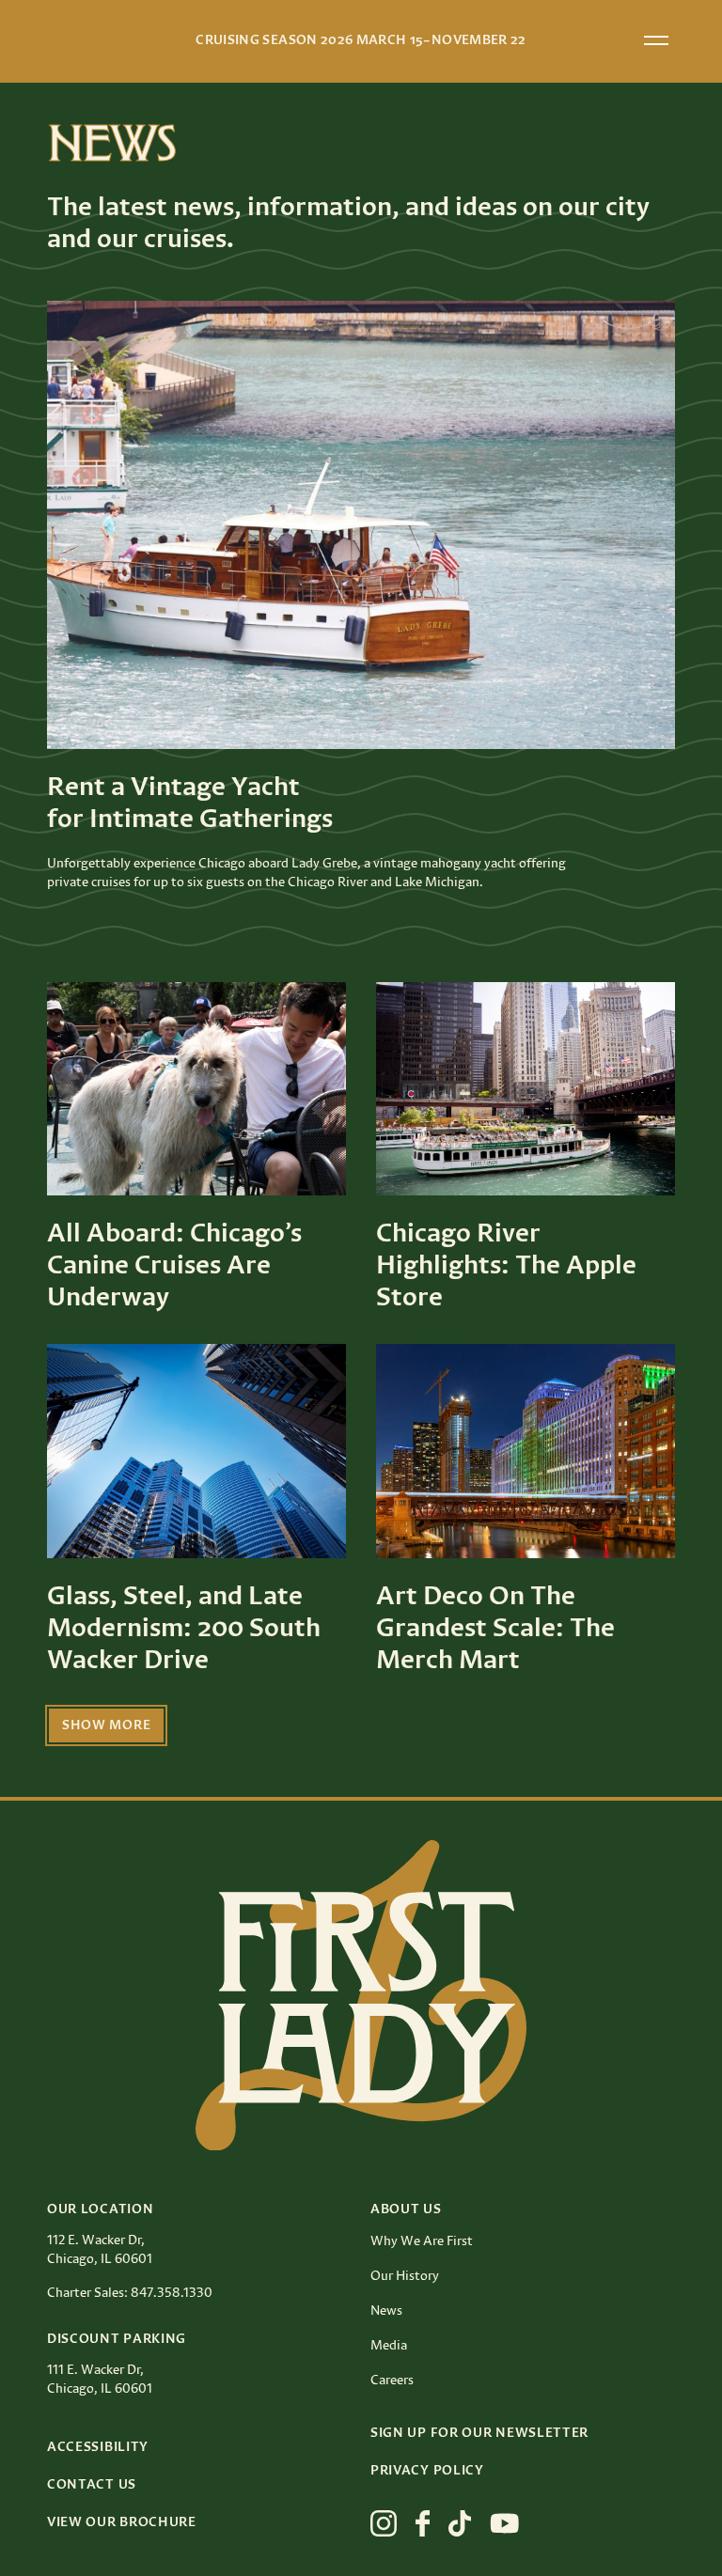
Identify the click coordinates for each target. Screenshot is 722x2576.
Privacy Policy (427, 2471)
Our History (405, 2276)
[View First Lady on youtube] (505, 2523)
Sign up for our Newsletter (479, 2433)
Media (389, 2346)
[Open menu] (656, 40)
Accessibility (98, 2447)
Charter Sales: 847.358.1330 (130, 2293)
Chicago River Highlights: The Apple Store (506, 1266)
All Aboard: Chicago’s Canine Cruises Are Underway (174, 1266)
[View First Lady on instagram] (384, 2523)
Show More (106, 1725)
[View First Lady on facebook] (423, 2523)
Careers (392, 2381)
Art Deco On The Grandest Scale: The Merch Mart (495, 1629)
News (386, 2311)
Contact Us (92, 2485)
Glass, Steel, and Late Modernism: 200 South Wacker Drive (184, 1629)
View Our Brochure (122, 2522)
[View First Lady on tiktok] (460, 2523)
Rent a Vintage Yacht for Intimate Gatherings (190, 804)
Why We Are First (422, 2241)
